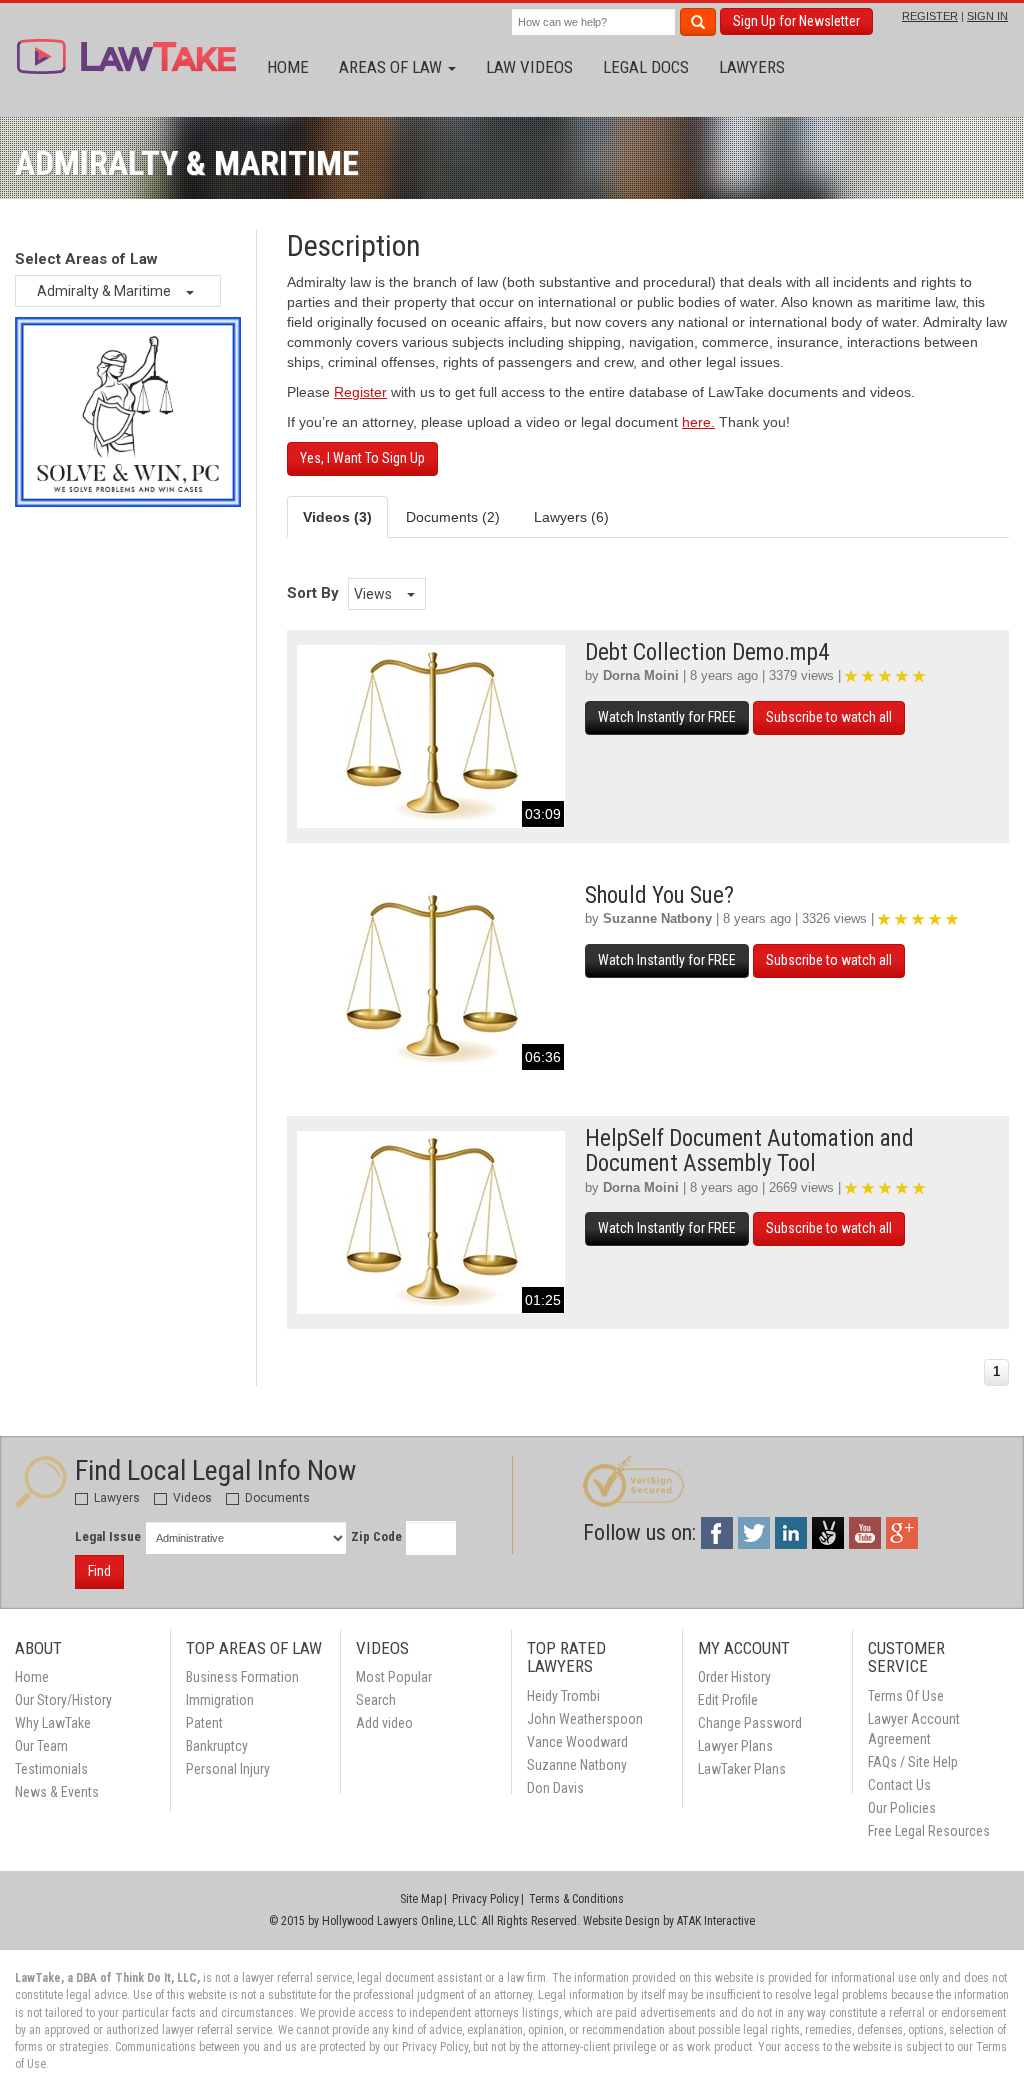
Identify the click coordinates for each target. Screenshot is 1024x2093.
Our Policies (902, 1808)
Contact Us (899, 1785)
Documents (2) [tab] (453, 517)
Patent (204, 1723)
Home (288, 67)
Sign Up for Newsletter (796, 21)
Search (376, 1700)
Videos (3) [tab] (337, 517)
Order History (734, 1677)
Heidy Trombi (563, 1696)
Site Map (421, 1899)
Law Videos (529, 67)
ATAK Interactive (716, 1921)
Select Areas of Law (86, 259)
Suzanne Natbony (657, 918)
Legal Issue (108, 1536)
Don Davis (555, 1788)
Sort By (313, 593)
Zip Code (376, 1536)
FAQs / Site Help (913, 1762)
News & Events (57, 1792)
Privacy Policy (485, 1899)
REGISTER (930, 16)
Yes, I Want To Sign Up (362, 458)
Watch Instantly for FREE (667, 717)
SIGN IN (987, 16)
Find (99, 1571)
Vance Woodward (577, 1742)
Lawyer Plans (735, 1746)
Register (360, 392)
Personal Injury (228, 1769)
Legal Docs (646, 67)
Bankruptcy (217, 1746)
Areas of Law (392, 67)
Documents (276, 1498)
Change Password (750, 1723)
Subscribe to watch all (829, 717)
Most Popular (394, 1677)
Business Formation (242, 1677)
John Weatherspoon (585, 1719)
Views (374, 594)
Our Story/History (63, 1700)
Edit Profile (728, 1700)
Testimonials (51, 1769)
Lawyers (752, 67)
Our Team (41, 1746)
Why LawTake (53, 1723)
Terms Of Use (906, 1696)
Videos (191, 1498)
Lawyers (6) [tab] (571, 517)
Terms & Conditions (576, 1899)
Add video (384, 1723)
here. (698, 422)
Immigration (220, 1700)
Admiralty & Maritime (105, 291)
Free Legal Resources (929, 1831)
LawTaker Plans (742, 1769)
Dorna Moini (641, 675)
